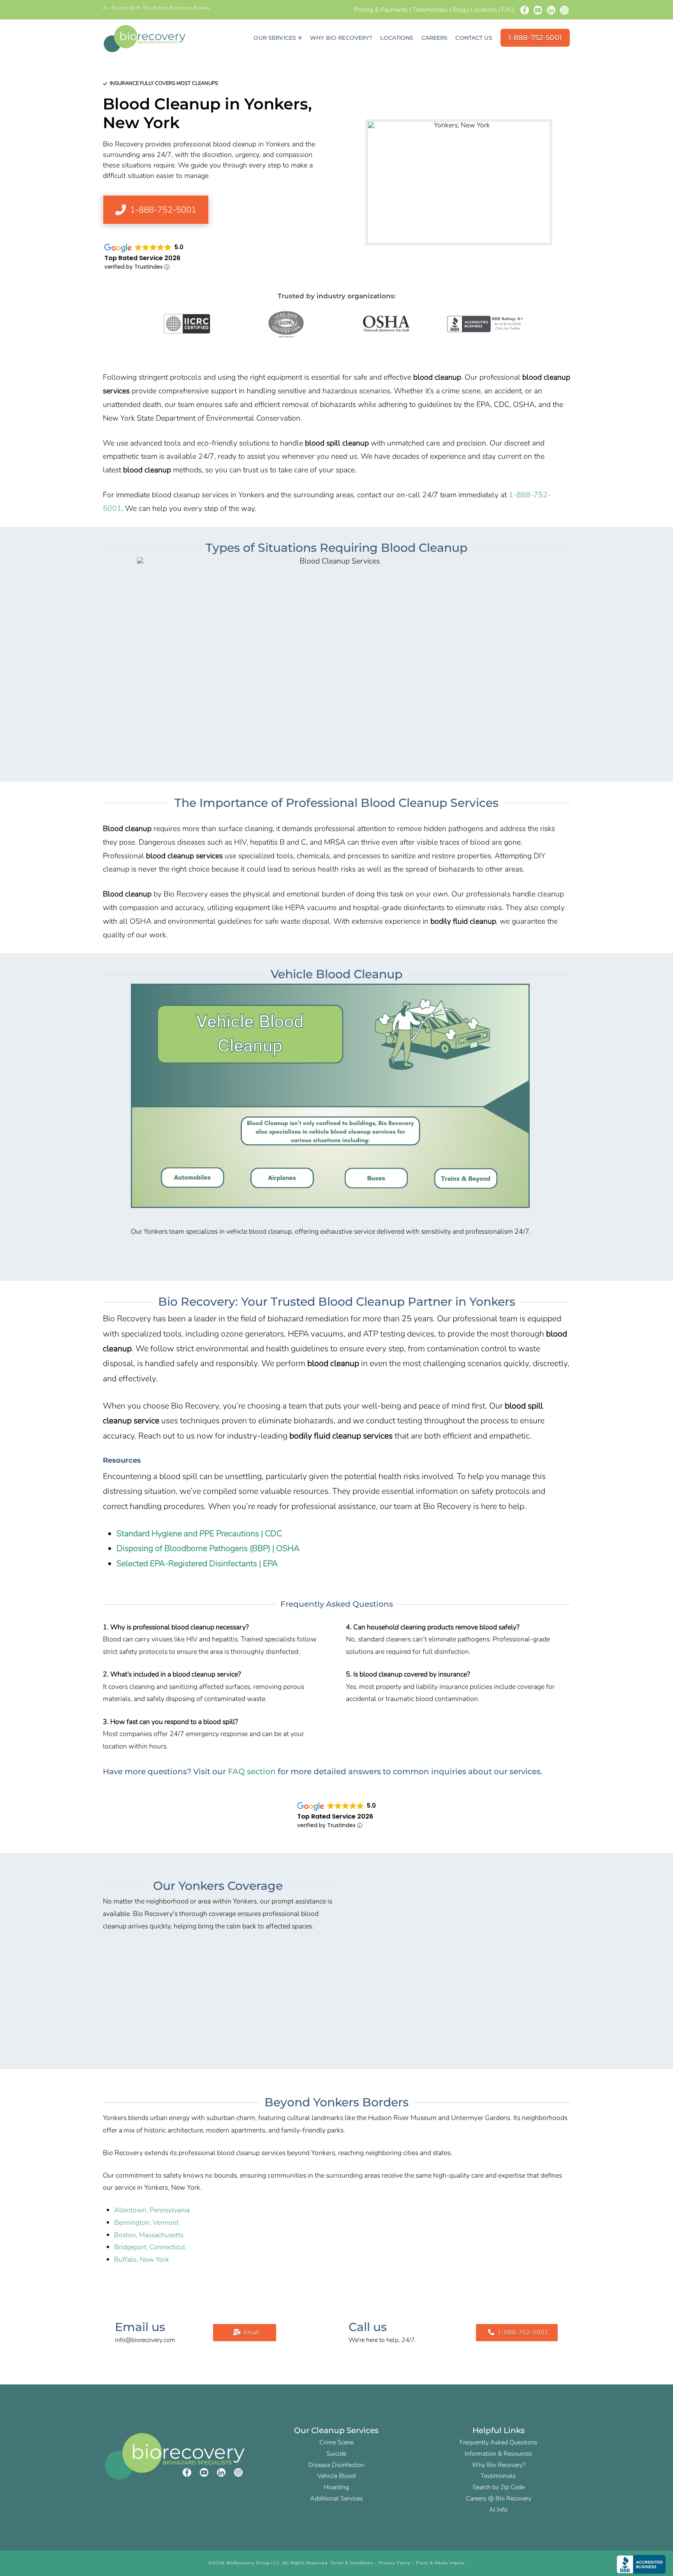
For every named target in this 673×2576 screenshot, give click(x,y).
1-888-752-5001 (523, 2333)
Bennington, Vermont (146, 2222)
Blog (459, 10)
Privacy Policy (395, 2563)
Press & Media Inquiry (440, 2563)
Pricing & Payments (381, 10)
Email (252, 2333)
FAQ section (252, 1771)
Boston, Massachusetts (149, 2235)
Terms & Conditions (351, 2563)
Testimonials (430, 10)
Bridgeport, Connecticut (150, 2247)
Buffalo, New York (142, 2259)
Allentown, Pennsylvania (152, 2210)
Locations (484, 10)
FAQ (508, 10)
